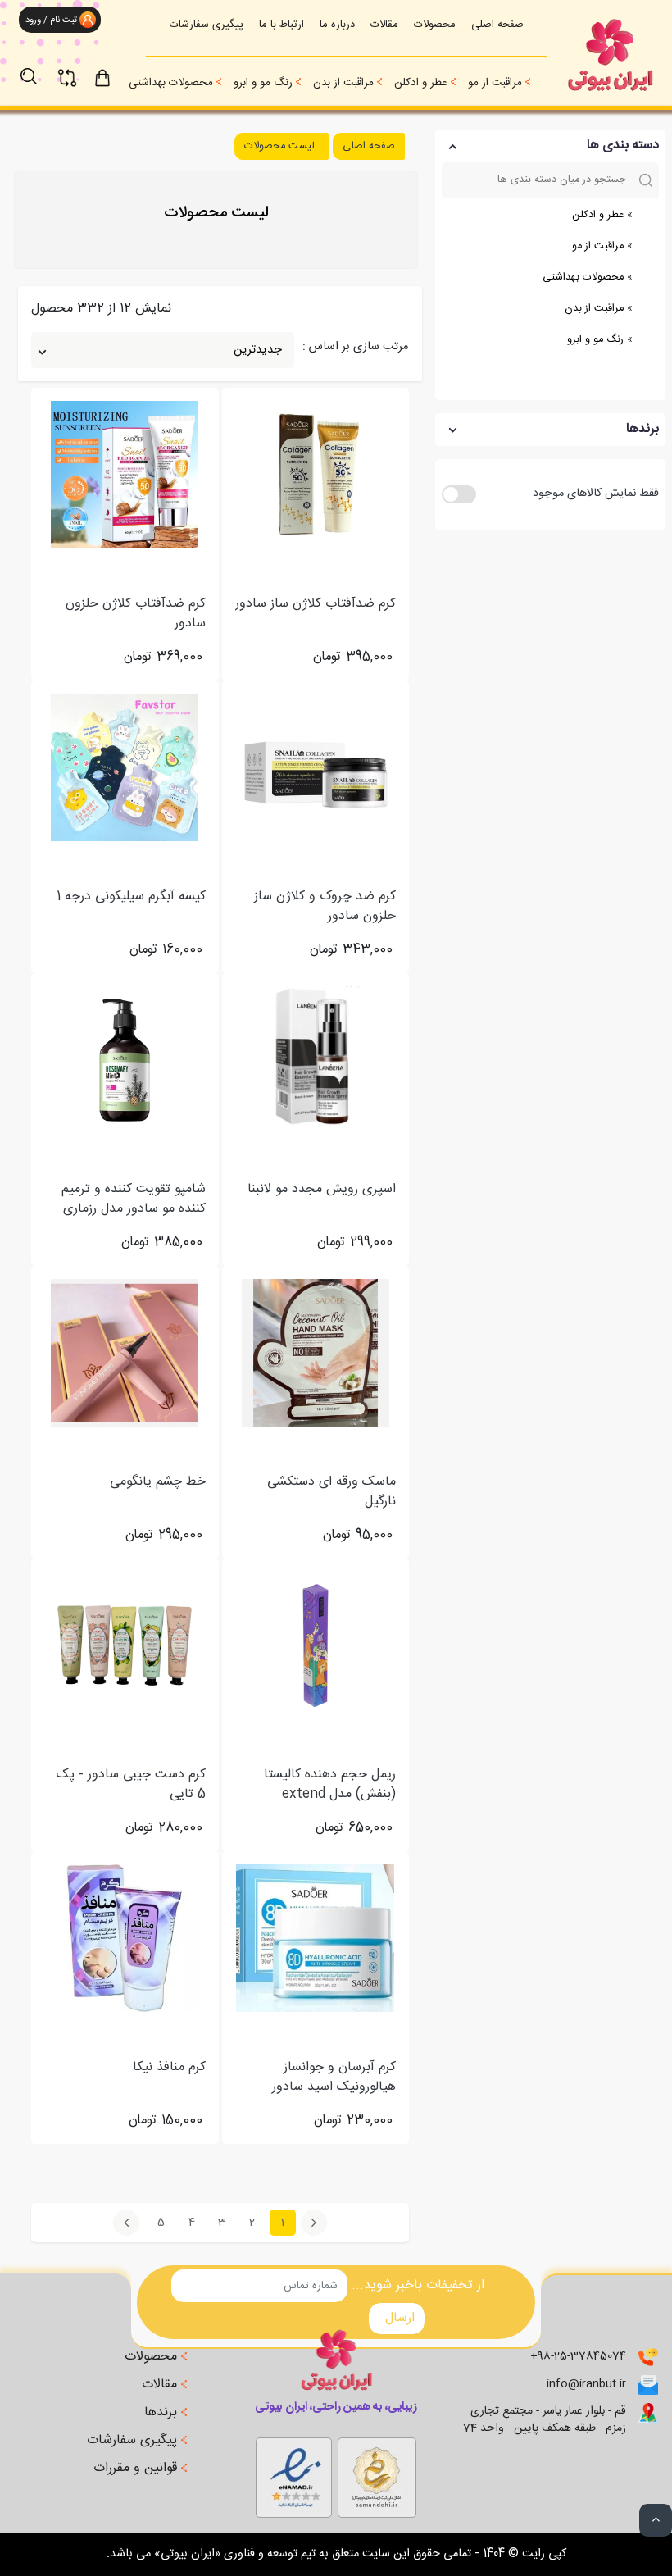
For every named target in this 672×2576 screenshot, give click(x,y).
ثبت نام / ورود (50, 20)
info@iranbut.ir (586, 2385)
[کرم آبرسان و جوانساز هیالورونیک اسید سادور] (315, 1938)
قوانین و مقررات (137, 2469)
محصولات (435, 25)
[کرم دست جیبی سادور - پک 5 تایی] (125, 1645)
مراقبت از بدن (343, 83)
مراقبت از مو (495, 83)
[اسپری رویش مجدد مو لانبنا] (316, 1060)
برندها (163, 2413)
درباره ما (337, 25)
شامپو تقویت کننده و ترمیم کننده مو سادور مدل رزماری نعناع (134, 1199)
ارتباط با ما (282, 25)
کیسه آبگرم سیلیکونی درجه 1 (131, 897)
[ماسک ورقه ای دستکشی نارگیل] (316, 1353)
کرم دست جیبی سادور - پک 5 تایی (131, 1785)
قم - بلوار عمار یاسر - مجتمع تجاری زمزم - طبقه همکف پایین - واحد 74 (545, 2420)
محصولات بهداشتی (171, 83)
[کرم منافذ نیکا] (125, 1938)
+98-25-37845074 (578, 2357)
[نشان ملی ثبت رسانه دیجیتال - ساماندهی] (294, 2474)
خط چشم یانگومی (158, 1483)
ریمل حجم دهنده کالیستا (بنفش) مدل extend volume (330, 1785)
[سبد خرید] (117, 76)
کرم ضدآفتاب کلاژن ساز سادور (316, 605)
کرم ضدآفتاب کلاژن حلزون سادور (136, 614)
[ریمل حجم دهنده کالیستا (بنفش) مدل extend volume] (316, 1645)
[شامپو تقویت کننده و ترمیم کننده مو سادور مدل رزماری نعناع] (125, 1060)
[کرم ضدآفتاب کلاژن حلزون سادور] (125, 475)
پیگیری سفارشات (207, 25)
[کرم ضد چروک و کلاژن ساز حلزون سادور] (316, 767)
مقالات (384, 25)
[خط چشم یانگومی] (125, 1353)
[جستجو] (37, 68)
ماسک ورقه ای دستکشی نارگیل (331, 1492)
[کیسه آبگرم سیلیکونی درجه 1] (125, 767)
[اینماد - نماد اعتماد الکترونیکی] (377, 2474)
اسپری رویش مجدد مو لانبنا (322, 1190)
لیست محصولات (279, 146)
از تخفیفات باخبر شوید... (418, 2286)
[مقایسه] (77, 68)
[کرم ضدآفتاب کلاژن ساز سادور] (316, 475)
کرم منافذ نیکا (169, 2068)
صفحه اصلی (497, 25)
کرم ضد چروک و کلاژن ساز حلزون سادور (325, 907)
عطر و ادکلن (421, 83)
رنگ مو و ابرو (263, 83)
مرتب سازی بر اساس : (355, 348)
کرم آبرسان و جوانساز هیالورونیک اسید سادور (334, 2078)
